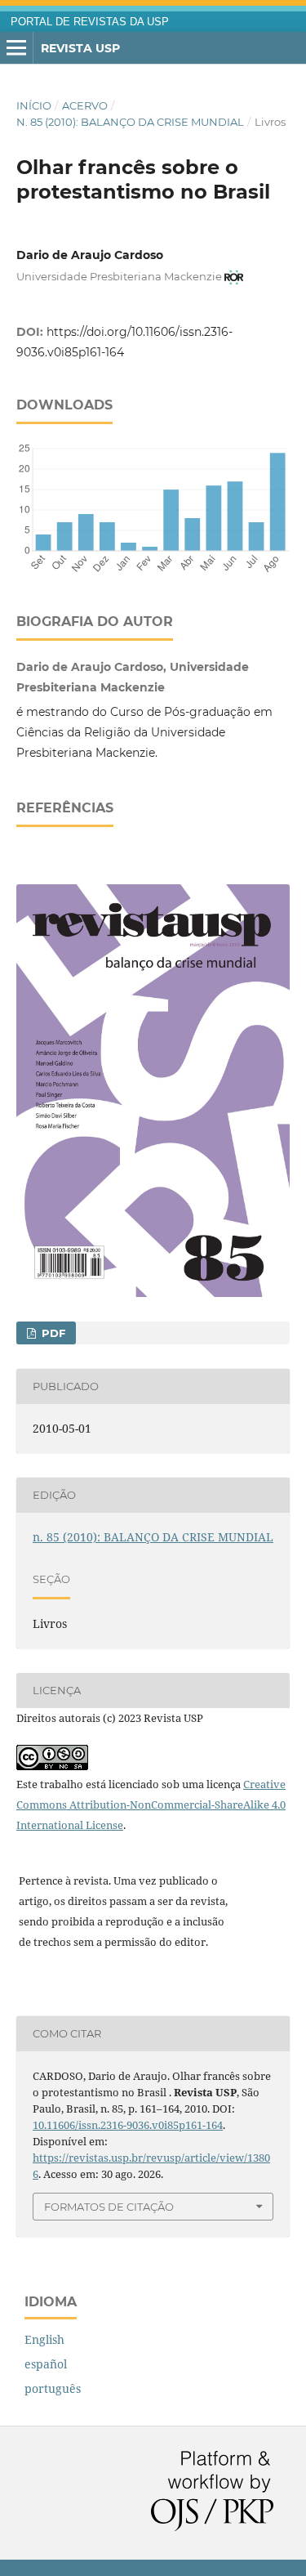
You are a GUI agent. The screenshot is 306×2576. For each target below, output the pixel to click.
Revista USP (80, 48)
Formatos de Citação (109, 2207)
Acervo (85, 105)
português (53, 2388)
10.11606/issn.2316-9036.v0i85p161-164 (128, 2125)
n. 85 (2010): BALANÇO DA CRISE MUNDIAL (130, 122)
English (44, 2339)
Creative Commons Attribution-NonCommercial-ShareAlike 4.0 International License (151, 1805)
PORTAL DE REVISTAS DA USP (90, 22)
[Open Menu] (16, 48)
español (46, 2364)
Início (34, 105)
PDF (52, 1333)
